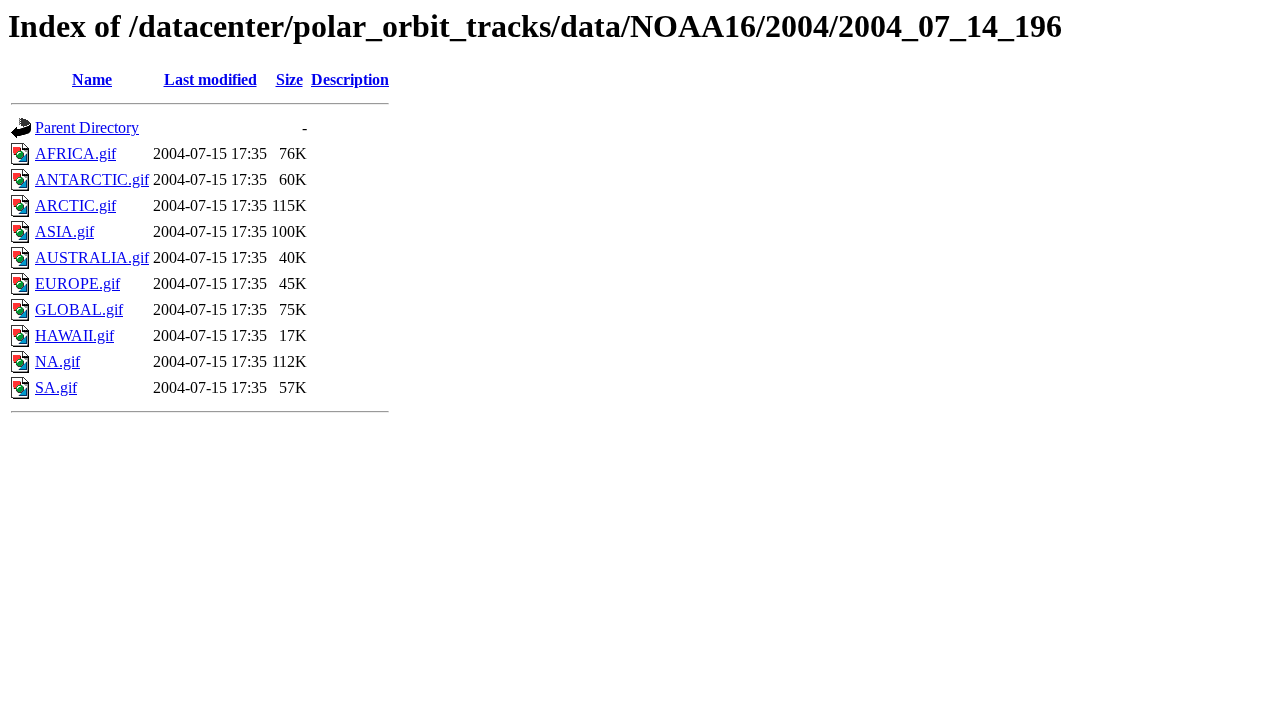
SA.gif (56, 387)
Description (350, 79)
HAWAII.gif (74, 335)
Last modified (210, 79)
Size (289, 79)
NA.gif (57, 361)
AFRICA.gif (75, 153)
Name (92, 79)
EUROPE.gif (77, 283)
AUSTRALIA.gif (92, 257)
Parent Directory (87, 127)
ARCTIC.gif (75, 205)
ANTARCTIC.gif (92, 179)
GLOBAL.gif (79, 309)
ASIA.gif (64, 231)
